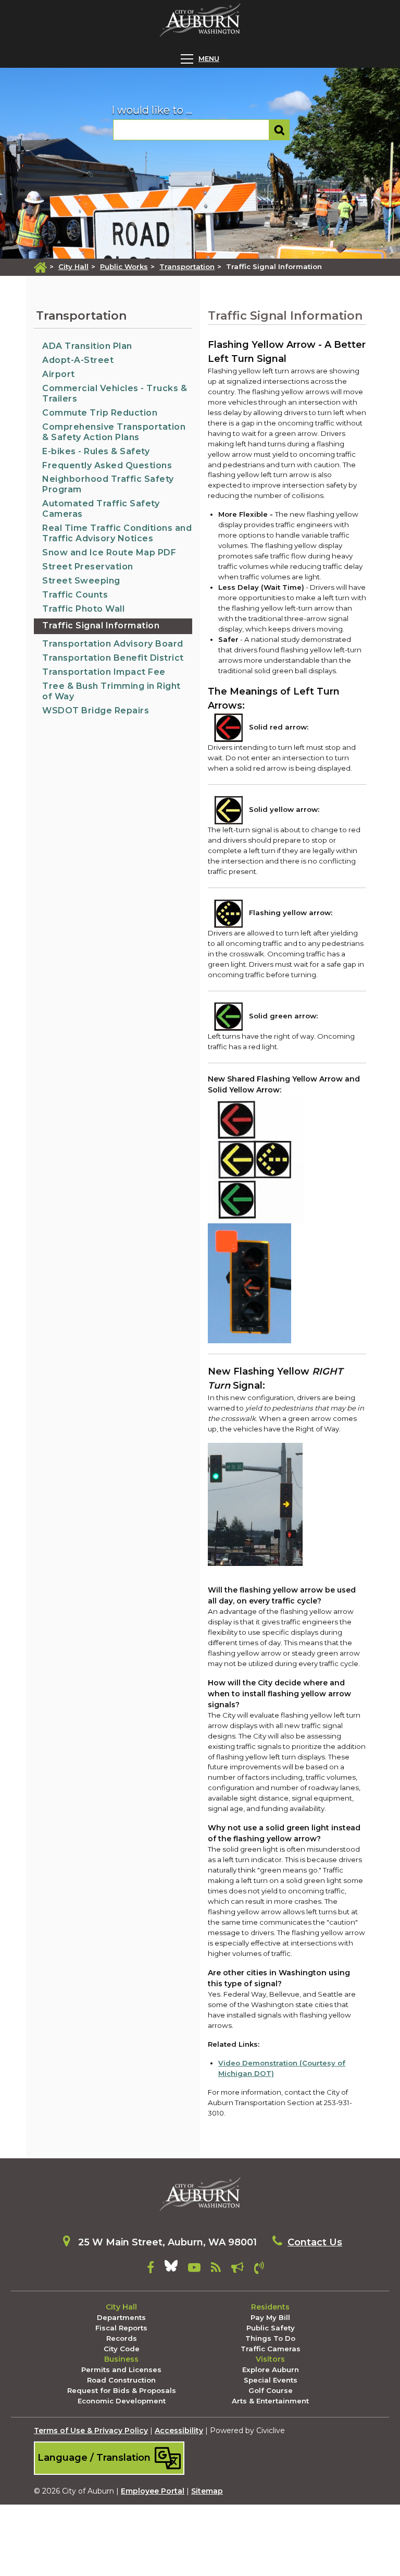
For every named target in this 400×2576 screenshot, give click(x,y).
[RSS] (216, 2269)
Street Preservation (88, 567)
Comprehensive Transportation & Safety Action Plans (114, 432)
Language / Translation (95, 2457)
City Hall (73, 266)
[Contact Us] (259, 2269)
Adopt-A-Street (78, 360)
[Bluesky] (171, 2269)
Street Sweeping (81, 581)
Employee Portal (153, 2491)
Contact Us (315, 2242)
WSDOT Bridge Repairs (96, 710)
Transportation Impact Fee (104, 672)
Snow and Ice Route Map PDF (109, 552)
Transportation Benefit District (113, 658)
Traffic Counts (75, 595)
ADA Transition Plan (87, 346)
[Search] (279, 130)
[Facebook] (151, 2269)
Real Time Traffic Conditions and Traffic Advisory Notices (117, 533)
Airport (59, 374)
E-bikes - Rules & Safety (96, 451)
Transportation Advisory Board (113, 644)
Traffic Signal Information (101, 625)
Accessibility (179, 2431)
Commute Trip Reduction (100, 413)
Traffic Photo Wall (83, 609)
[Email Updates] (238, 2269)
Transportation (187, 266)
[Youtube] (194, 2269)
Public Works (124, 266)
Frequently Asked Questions (107, 465)
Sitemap (207, 2491)
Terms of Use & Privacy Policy (91, 2431)
